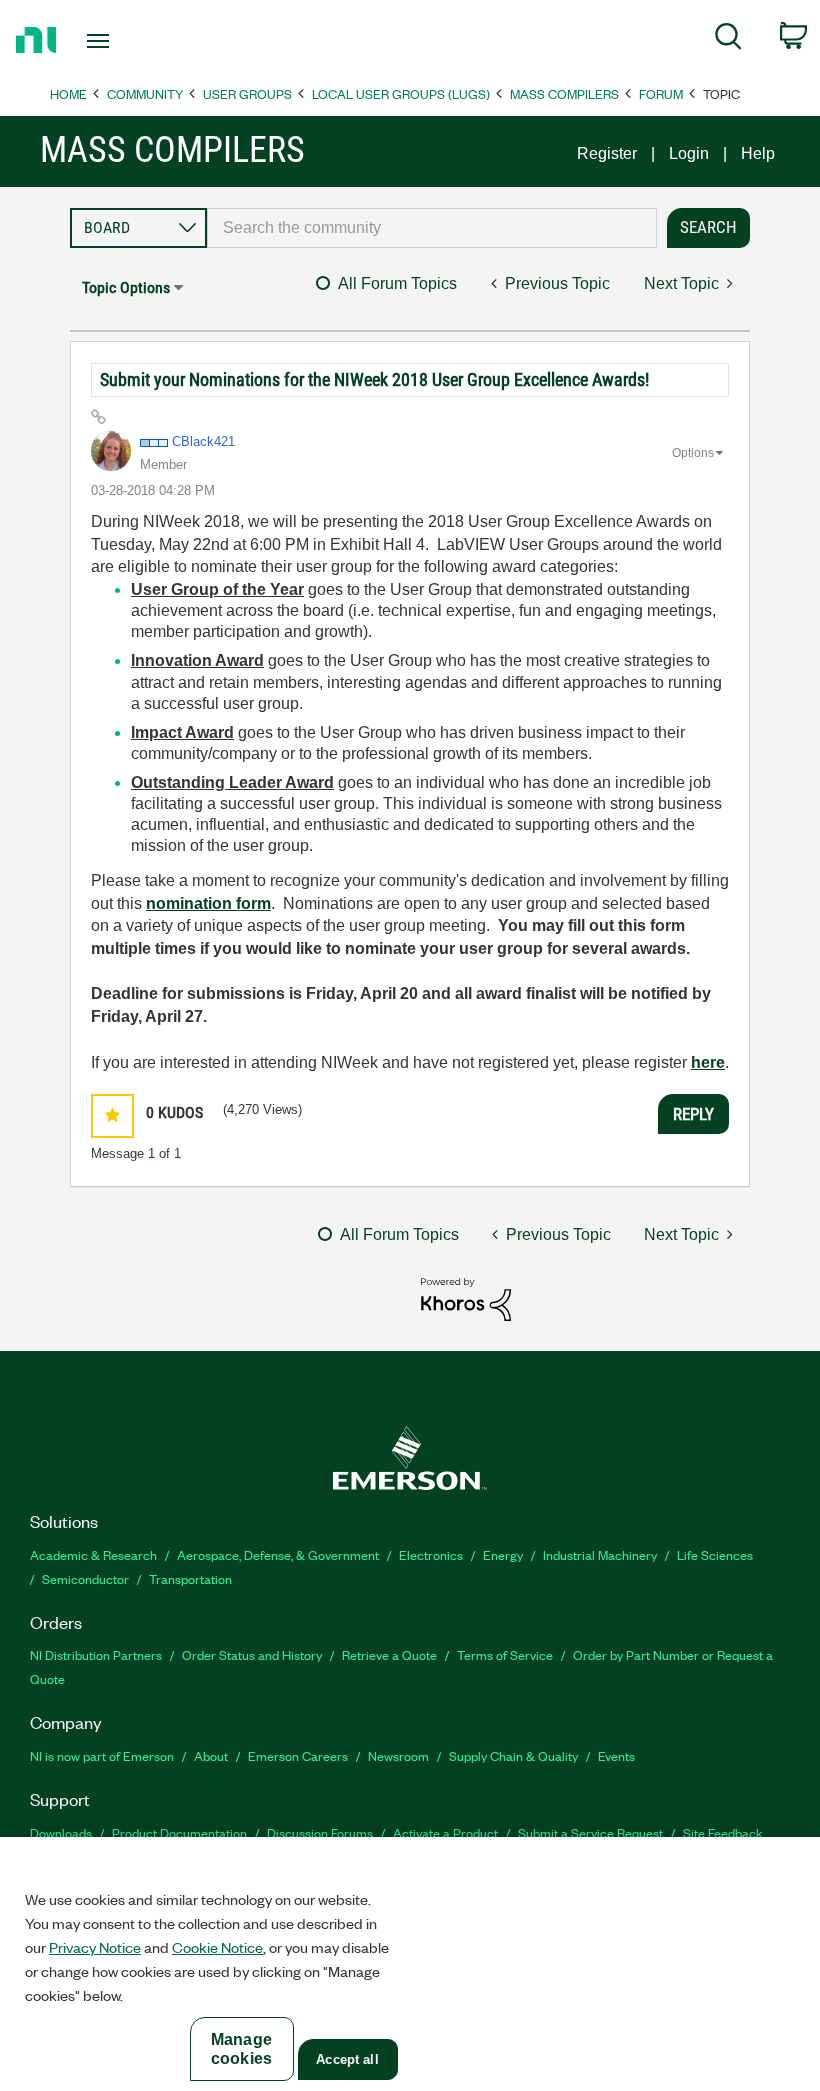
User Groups (247, 93)
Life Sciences (715, 1554)
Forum (661, 93)
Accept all (347, 2059)
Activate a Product (445, 1832)
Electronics (431, 1554)
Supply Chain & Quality (513, 1755)
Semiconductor (85, 1578)
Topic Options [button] (126, 287)
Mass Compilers (564, 93)
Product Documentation (179, 1832)
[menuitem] (728, 40)
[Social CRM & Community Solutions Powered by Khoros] (466, 1298)
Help (758, 153)
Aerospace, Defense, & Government (278, 1554)
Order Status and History (252, 1654)
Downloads (61, 1832)
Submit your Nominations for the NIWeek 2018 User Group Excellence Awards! (374, 379)
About (211, 1755)
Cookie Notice (217, 1947)
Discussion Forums (320, 1832)
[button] (112, 1115)
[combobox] (432, 228)
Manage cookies (241, 2049)
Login (689, 153)
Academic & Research (93, 1554)
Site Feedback (723, 1832)
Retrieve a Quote (389, 1654)
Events (616, 1755)
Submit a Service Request (590, 1832)
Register (607, 153)
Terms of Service (505, 1654)
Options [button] (693, 453)
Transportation (190, 1578)
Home (68, 93)
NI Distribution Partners (96, 1654)
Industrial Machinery (600, 1554)
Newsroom (398, 1755)
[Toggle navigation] (123, 41)
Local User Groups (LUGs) (401, 93)
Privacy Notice (95, 1947)
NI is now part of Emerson (102, 1755)
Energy (503, 1554)
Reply (693, 1114)
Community (145, 93)
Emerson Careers (298, 1755)
